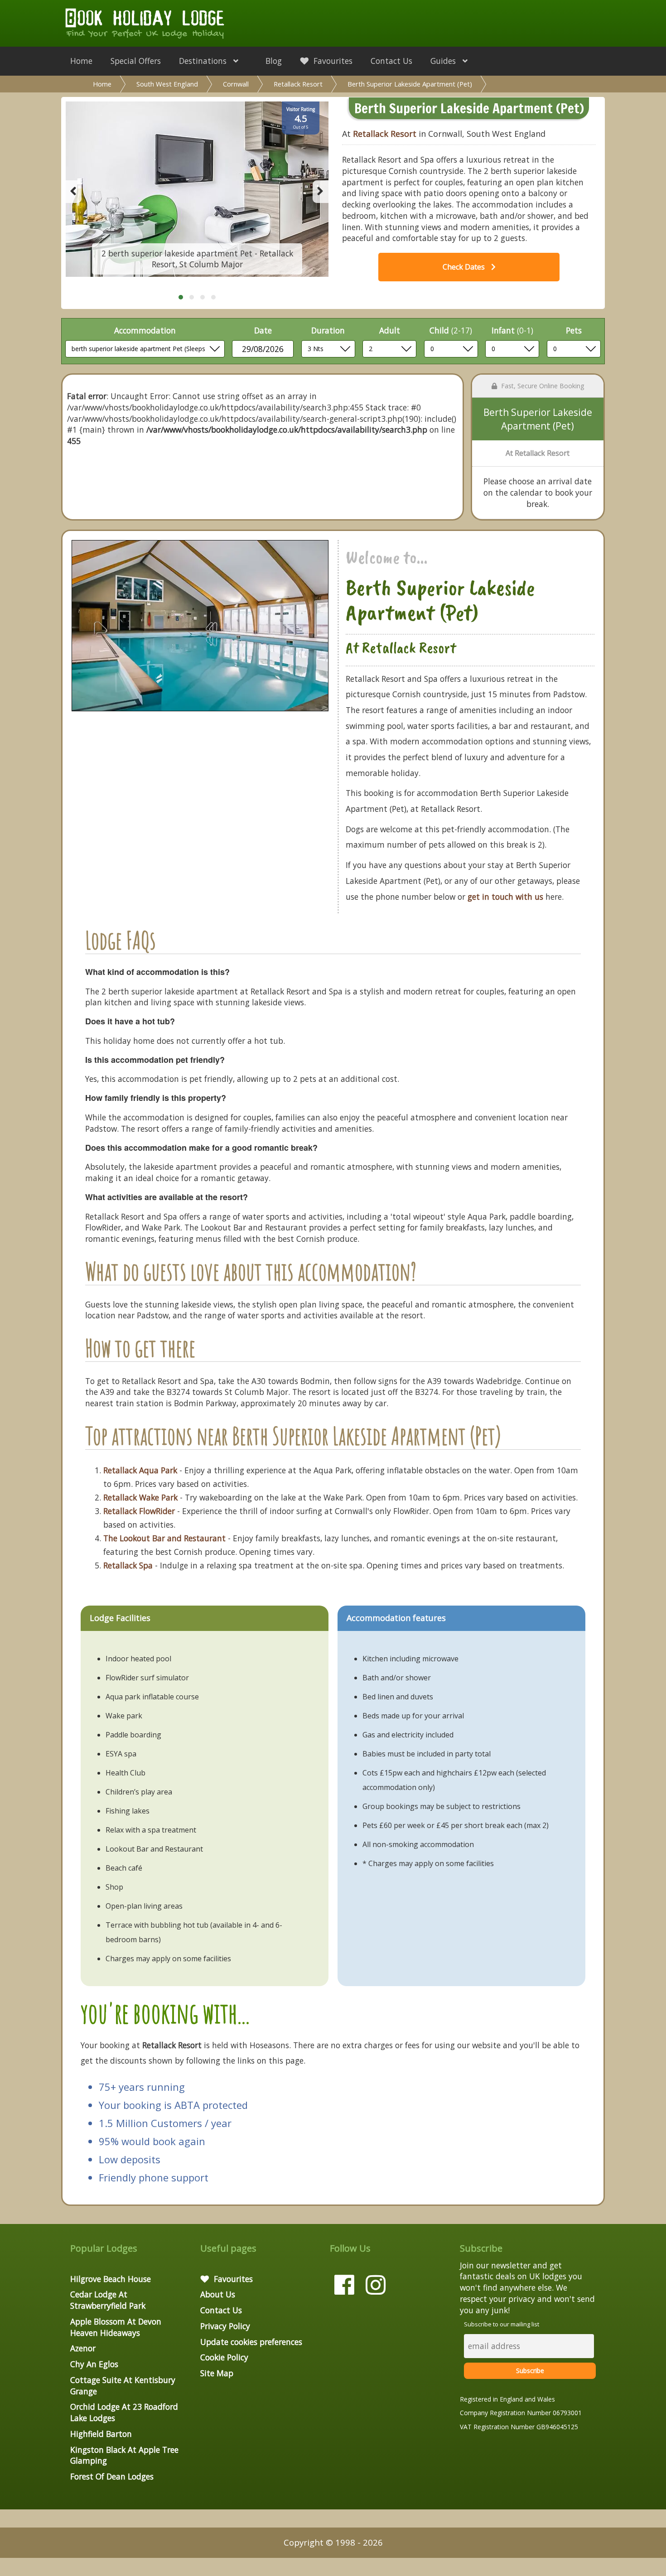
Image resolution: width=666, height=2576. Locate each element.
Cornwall (236, 84)
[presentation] (74, 192)
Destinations (204, 61)
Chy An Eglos (94, 2364)
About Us (218, 2294)
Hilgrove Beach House (111, 2279)
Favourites (332, 61)
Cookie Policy (224, 2357)
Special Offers (136, 61)
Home (81, 61)
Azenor (83, 2348)
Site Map (217, 2373)
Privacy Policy (225, 2326)
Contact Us (391, 61)
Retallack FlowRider (139, 1511)
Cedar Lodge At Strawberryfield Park (108, 2300)
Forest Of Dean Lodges (112, 2476)
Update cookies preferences (251, 2342)
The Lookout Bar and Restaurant (164, 1538)
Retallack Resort (298, 84)
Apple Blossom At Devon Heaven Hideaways (116, 2327)
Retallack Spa (128, 1565)
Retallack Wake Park (140, 1497)
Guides (444, 61)
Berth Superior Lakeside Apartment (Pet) (410, 84)
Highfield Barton (101, 2434)
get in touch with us (505, 897)
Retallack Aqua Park (140, 1470)
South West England (167, 84)
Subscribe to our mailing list (502, 2324)
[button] (181, 297)
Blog (274, 61)
